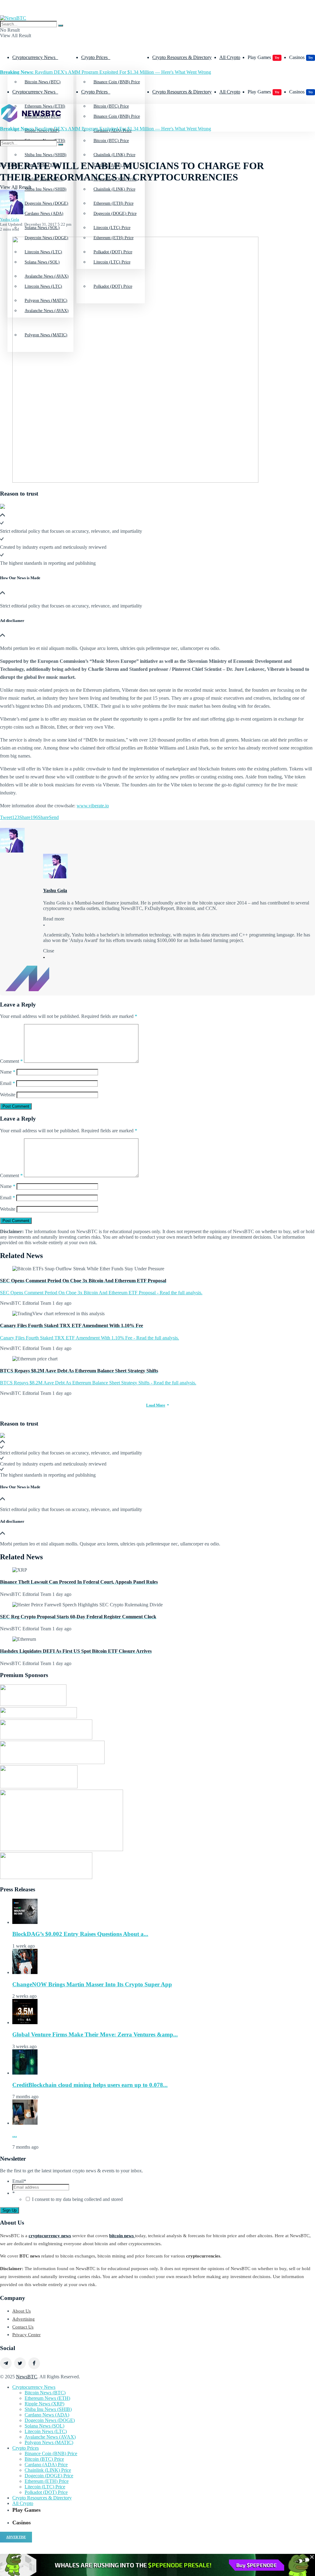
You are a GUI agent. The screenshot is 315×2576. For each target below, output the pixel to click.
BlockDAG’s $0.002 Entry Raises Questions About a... (80, 1934)
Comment (11, 1061)
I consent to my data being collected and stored (77, 2199)
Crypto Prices (94, 57)
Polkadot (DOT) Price (46, 2492)
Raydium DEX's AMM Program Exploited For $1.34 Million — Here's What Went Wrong (106, 72)
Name (8, 1072)
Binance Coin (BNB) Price (117, 82)
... (15, 2135)
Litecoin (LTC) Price (45, 2487)
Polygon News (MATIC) (49, 2442)
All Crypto (230, 57)
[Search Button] (61, 26)
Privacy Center (26, 2335)
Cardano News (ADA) (44, 214)
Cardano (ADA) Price (46, 2465)
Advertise (16, 2537)
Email (8, 1083)
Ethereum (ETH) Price (114, 238)
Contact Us (23, 2327)
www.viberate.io (93, 806)
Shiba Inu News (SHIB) (46, 189)
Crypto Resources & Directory (182, 57)
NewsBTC (27, 2377)
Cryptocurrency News (34, 57)
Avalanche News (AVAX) (50, 2437)
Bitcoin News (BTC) (43, 82)
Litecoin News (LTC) (46, 2431)
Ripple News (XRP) (44, 2404)
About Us (22, 2311)
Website (8, 1095)
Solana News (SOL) (44, 2426)
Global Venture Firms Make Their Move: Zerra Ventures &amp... (95, 2034)
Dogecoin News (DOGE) (46, 238)
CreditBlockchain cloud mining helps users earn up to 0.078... (90, 2085)
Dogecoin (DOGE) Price (115, 214)
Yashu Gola (10, 219)
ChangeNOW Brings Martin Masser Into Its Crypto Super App (92, 1984)
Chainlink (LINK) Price (114, 189)
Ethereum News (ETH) (47, 2398)
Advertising (24, 2319)
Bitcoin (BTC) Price (111, 141)
